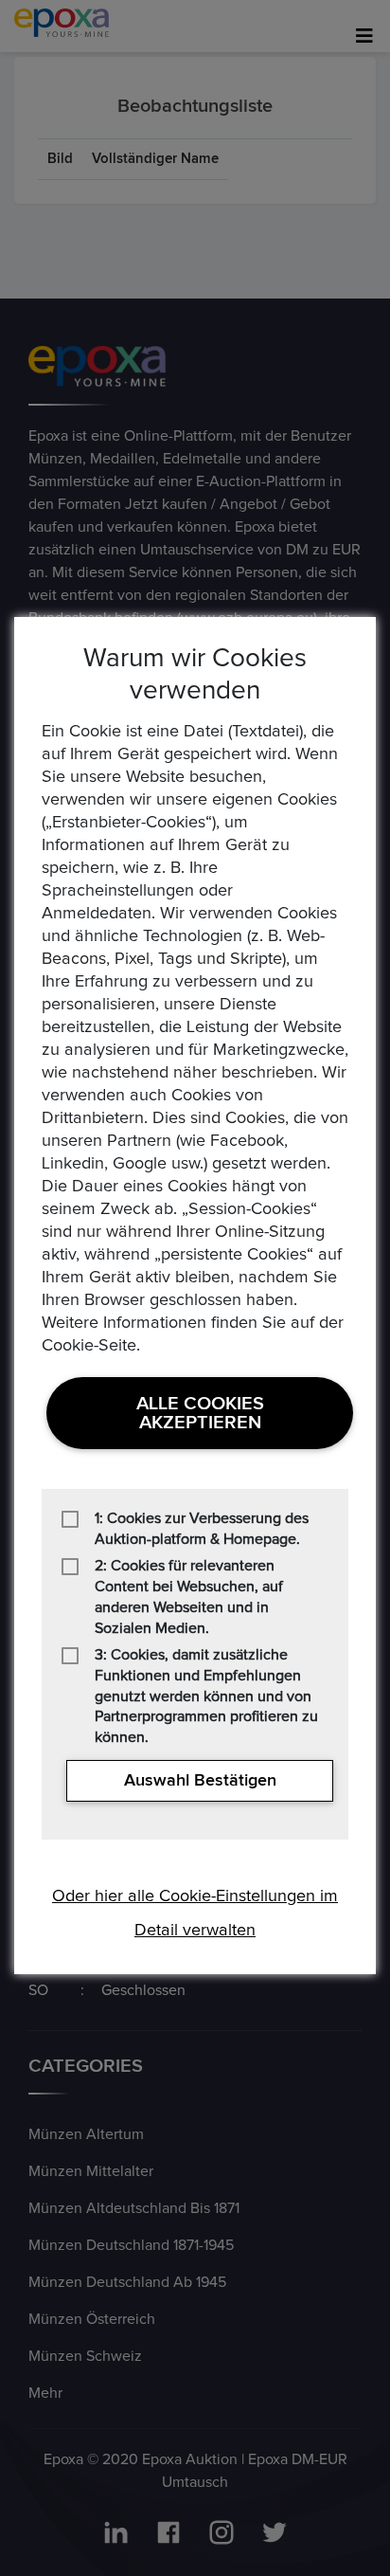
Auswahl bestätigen (200, 1781)
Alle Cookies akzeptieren (200, 1413)
